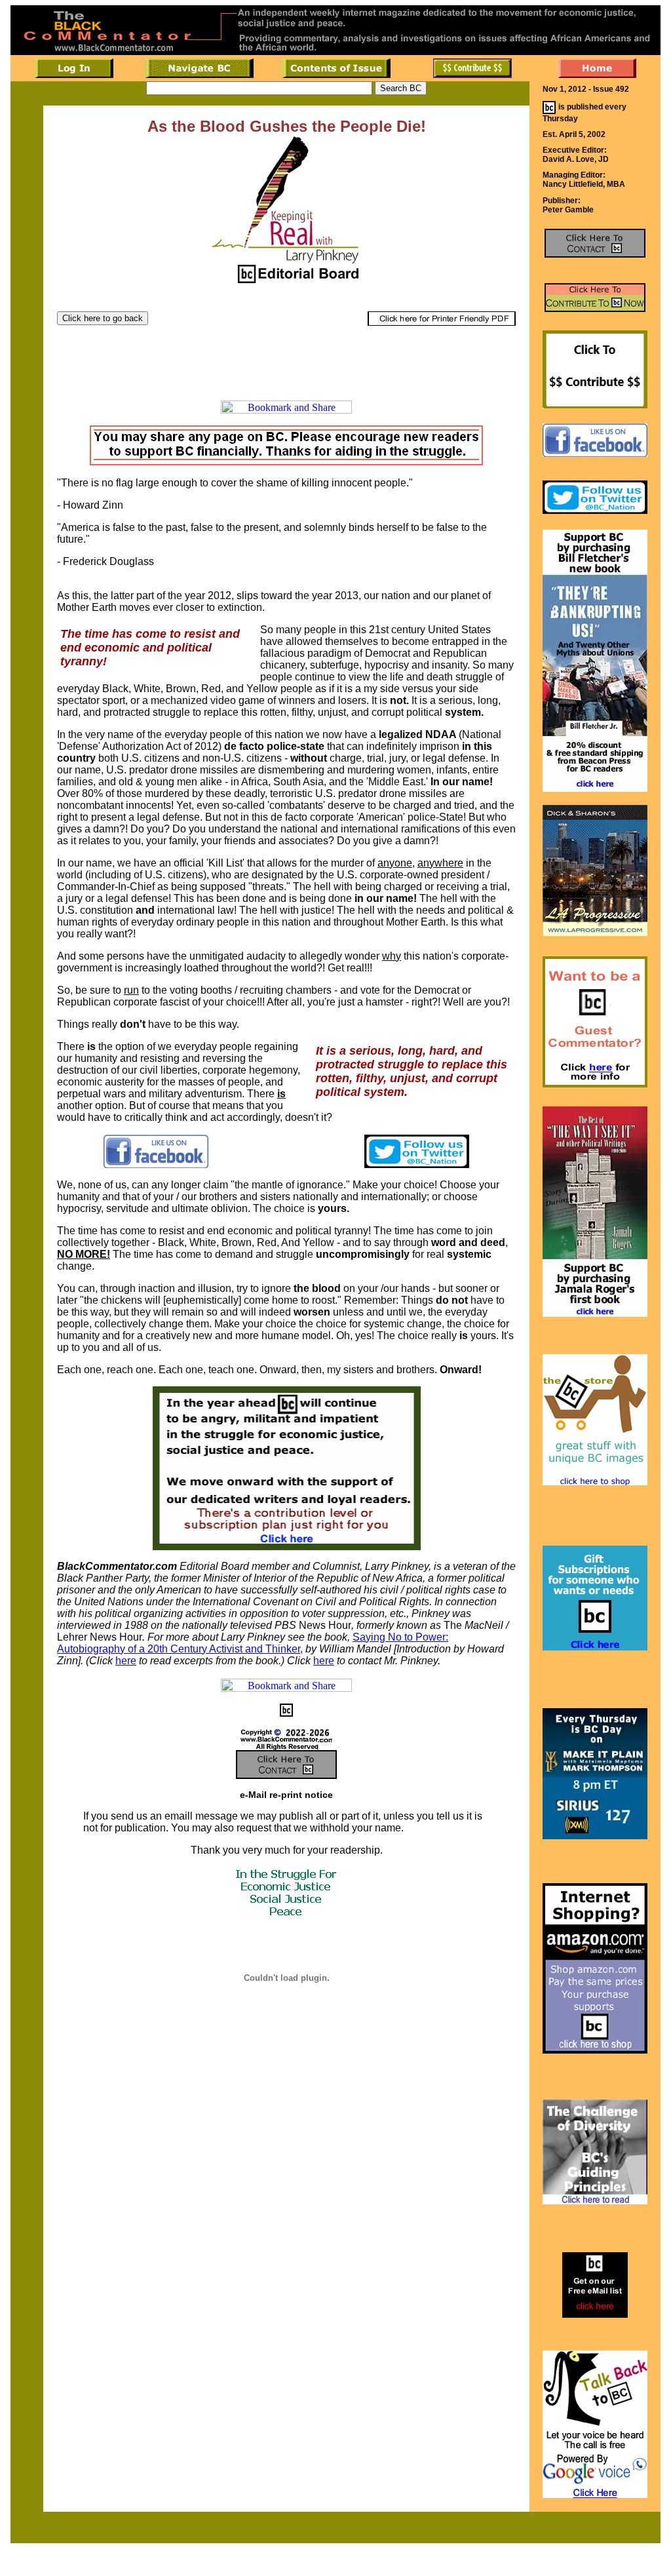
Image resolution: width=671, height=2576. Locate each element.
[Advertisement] (286, 357)
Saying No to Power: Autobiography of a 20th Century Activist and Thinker (253, 1643)
